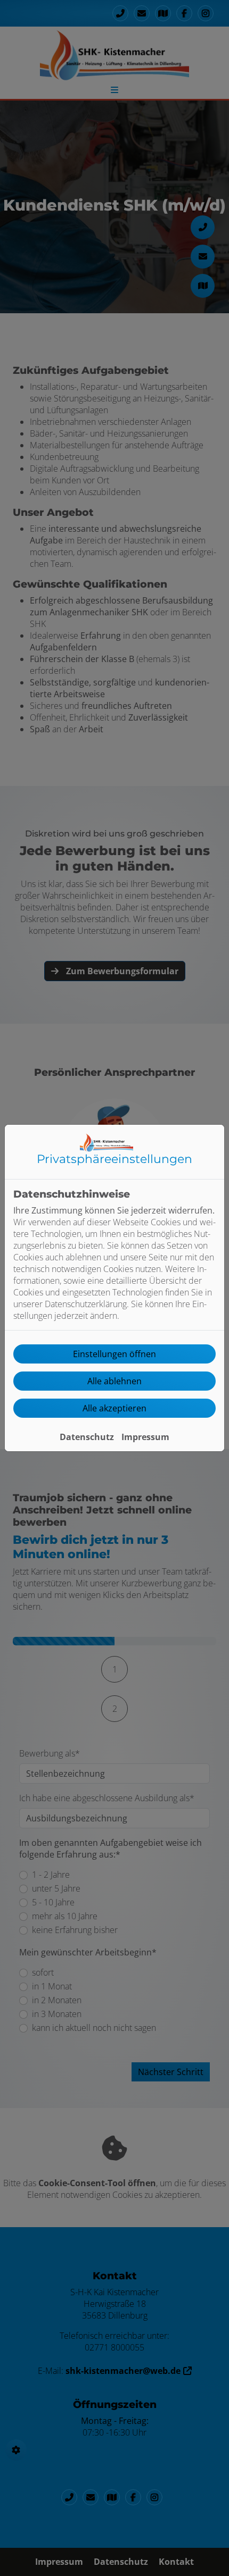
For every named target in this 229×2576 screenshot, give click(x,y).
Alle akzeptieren (114, 1408)
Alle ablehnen (114, 1381)
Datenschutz (87, 1437)
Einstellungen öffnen (114, 1354)
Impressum (145, 1437)
